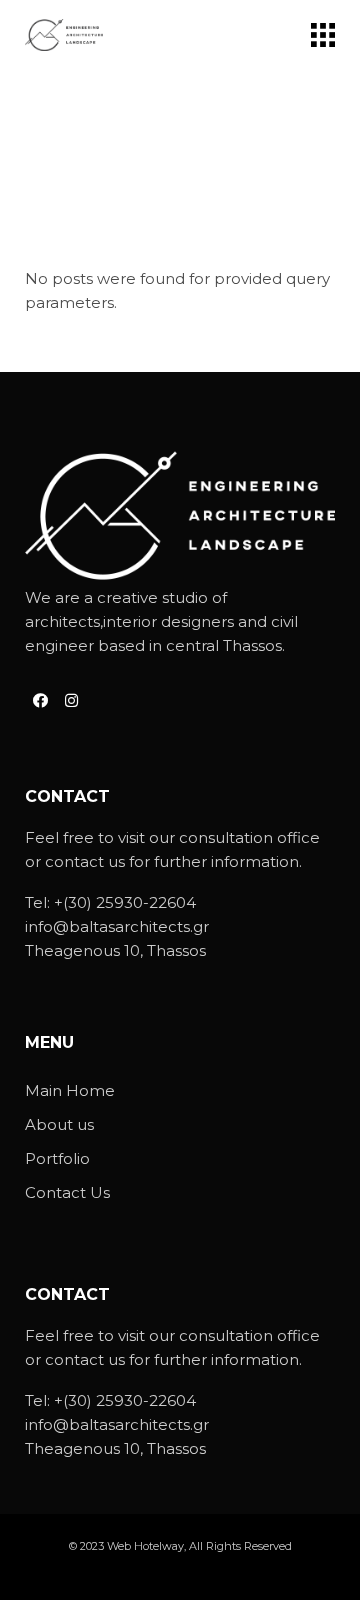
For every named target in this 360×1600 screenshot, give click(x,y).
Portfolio (57, 1158)
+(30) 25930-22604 (125, 902)
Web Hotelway (145, 1546)
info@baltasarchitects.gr (117, 926)
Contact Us (67, 1192)
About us (59, 1124)
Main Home (70, 1090)
